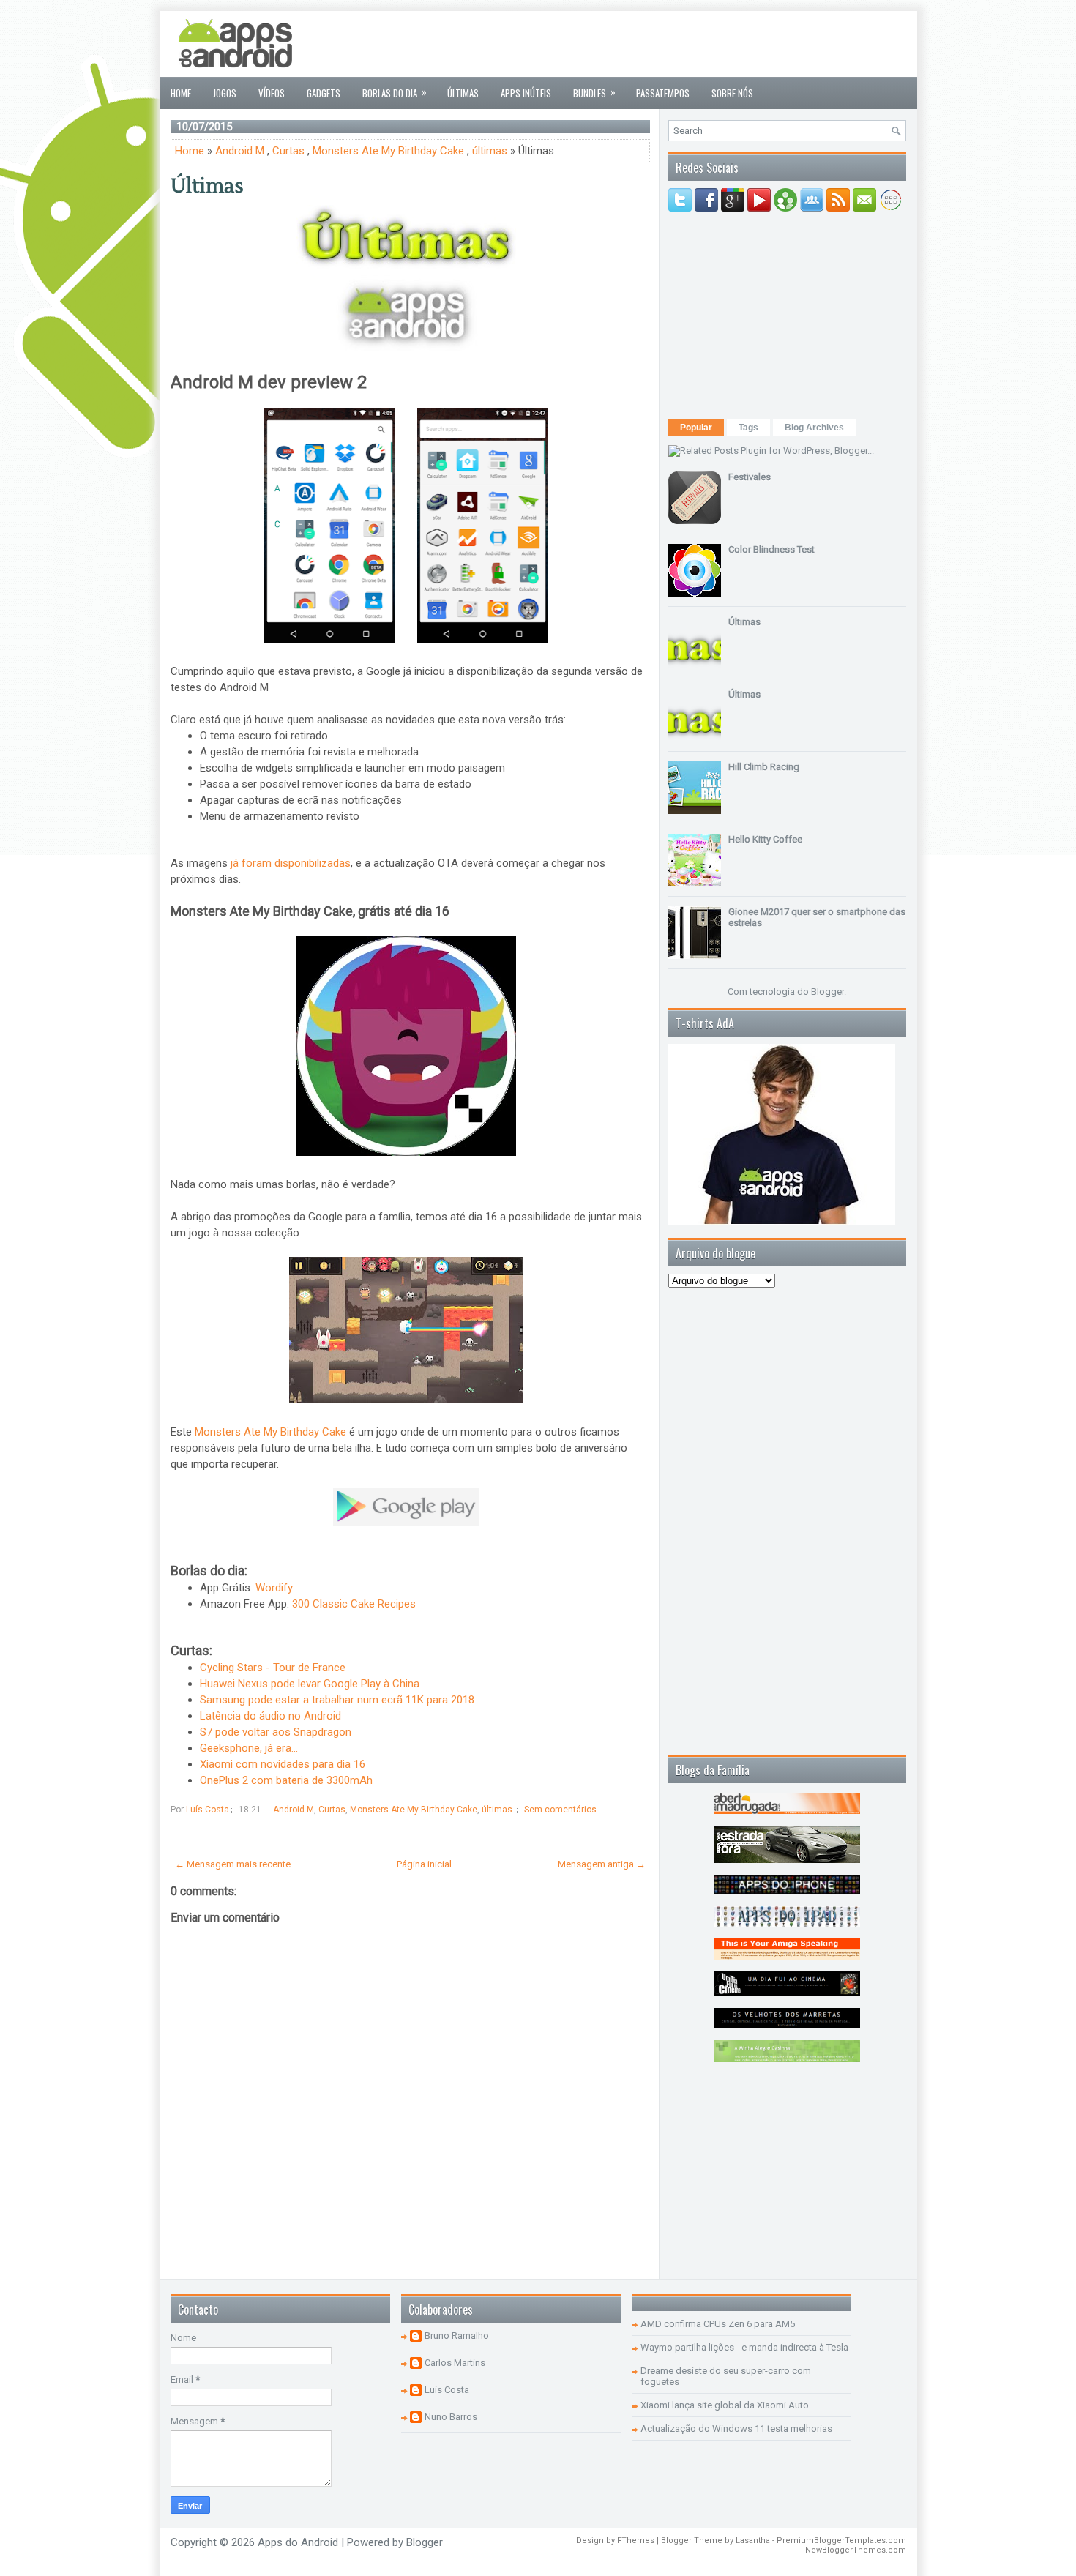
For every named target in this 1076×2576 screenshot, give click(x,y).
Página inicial (424, 1864)
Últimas (463, 93)
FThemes (636, 2540)
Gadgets (324, 93)
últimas (490, 151)
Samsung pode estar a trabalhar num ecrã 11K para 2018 (337, 1700)
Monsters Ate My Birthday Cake (388, 151)
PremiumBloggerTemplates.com (841, 2540)
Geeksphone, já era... (249, 1748)
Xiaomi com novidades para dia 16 (283, 1764)
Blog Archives (814, 428)
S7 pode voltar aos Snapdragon (276, 1732)
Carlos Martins (455, 2363)
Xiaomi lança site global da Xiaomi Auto (725, 2405)
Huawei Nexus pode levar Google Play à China (310, 1684)
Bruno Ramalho (457, 2336)
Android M (240, 151)
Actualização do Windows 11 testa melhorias (736, 2428)
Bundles (594, 92)
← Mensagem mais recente (233, 1864)
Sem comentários (560, 1810)
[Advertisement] (640, 44)
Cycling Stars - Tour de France (273, 1668)
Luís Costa (447, 2390)
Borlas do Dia (395, 92)
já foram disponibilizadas (291, 863)
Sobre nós (732, 93)
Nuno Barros (451, 2417)
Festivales (750, 477)
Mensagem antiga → (602, 1864)
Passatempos (663, 93)
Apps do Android (298, 2542)
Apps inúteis (526, 93)
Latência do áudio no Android (270, 1716)
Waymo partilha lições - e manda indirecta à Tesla (744, 2347)
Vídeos (272, 93)
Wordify (274, 1588)
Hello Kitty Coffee (765, 839)
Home (181, 93)
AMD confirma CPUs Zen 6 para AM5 (718, 2324)
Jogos (225, 93)
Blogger (827, 992)
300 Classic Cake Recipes (354, 1604)
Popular (696, 428)
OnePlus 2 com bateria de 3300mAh (286, 1780)
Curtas (288, 151)
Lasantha (753, 2540)
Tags (748, 428)
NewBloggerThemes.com (856, 2550)
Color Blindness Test (771, 549)
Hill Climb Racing (764, 767)
